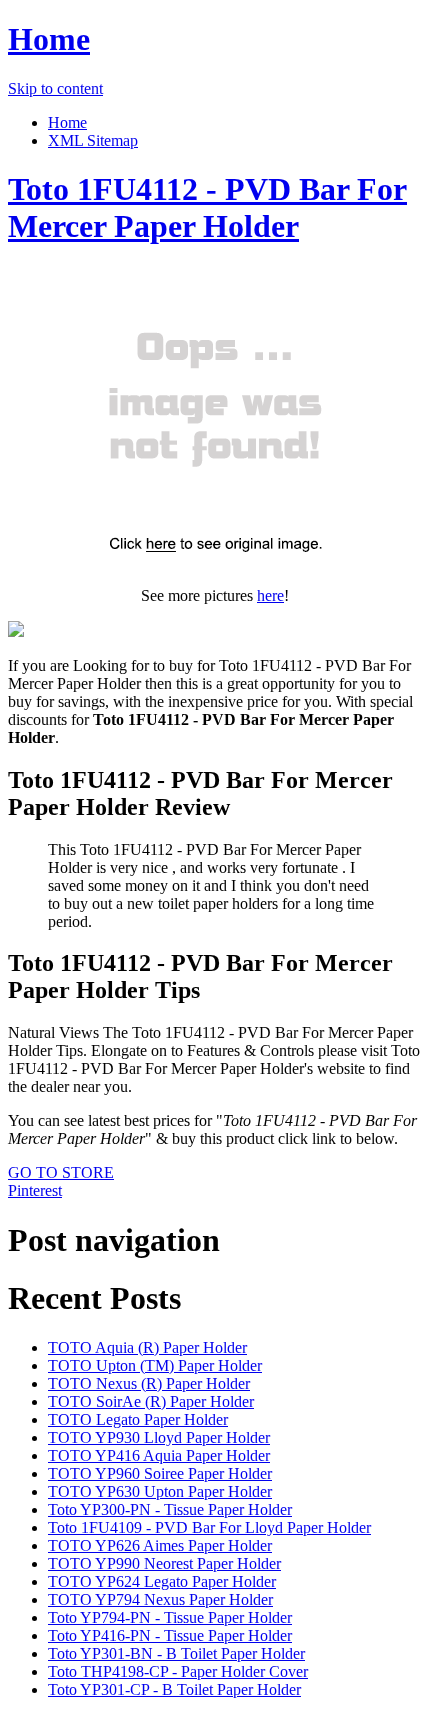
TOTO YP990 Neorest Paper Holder (164, 1563)
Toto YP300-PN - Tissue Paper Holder (170, 1509)
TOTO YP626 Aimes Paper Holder (160, 1545)
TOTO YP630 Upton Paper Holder (160, 1491)
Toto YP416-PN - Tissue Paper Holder (170, 1635)
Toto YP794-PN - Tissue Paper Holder (170, 1617)
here (270, 595)
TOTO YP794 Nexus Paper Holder (160, 1599)
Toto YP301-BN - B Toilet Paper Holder (176, 1653)
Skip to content (55, 88)
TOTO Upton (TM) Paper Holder (155, 1365)
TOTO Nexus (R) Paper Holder (149, 1383)
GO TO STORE (61, 1172)
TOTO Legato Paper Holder (138, 1419)
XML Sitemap (93, 140)
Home (49, 39)
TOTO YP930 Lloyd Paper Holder (159, 1437)
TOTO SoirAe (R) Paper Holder (151, 1401)
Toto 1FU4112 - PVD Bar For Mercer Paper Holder (207, 207)
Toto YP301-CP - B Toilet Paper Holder (174, 1689)
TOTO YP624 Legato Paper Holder (162, 1581)
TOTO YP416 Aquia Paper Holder (159, 1455)
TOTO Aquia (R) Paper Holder (147, 1347)
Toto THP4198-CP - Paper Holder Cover (178, 1671)
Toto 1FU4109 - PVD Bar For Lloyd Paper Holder (209, 1527)
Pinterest (35, 1190)
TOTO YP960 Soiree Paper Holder (160, 1473)
